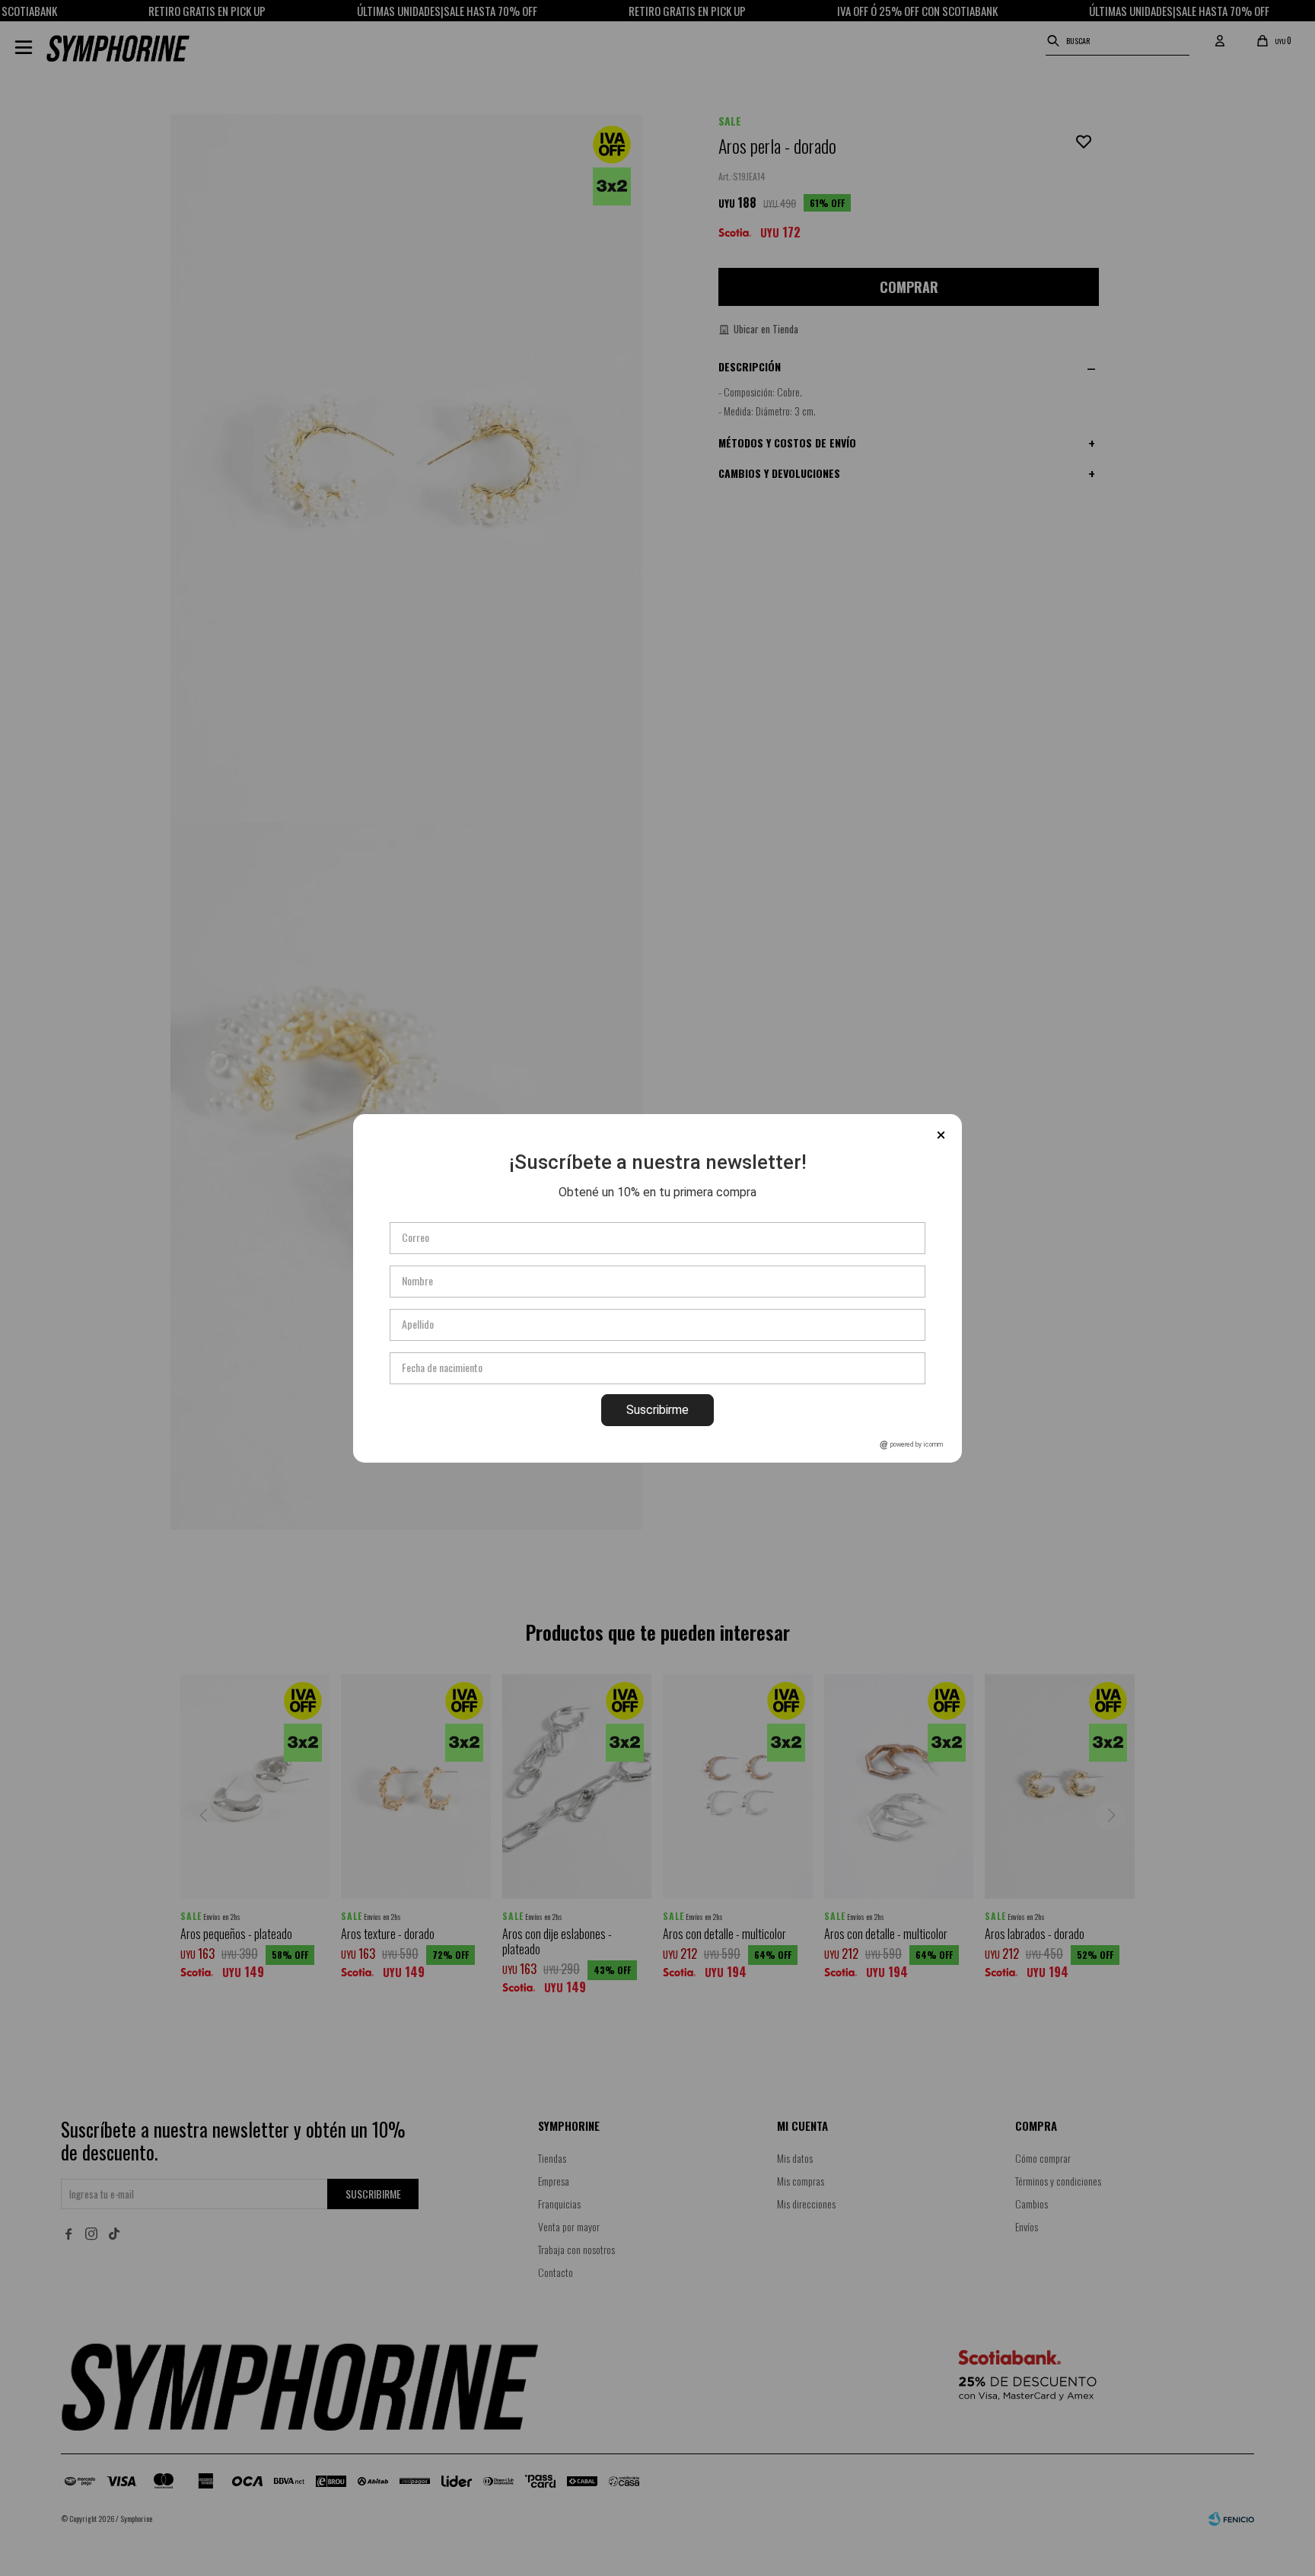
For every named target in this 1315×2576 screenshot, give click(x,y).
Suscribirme (657, 1410)
